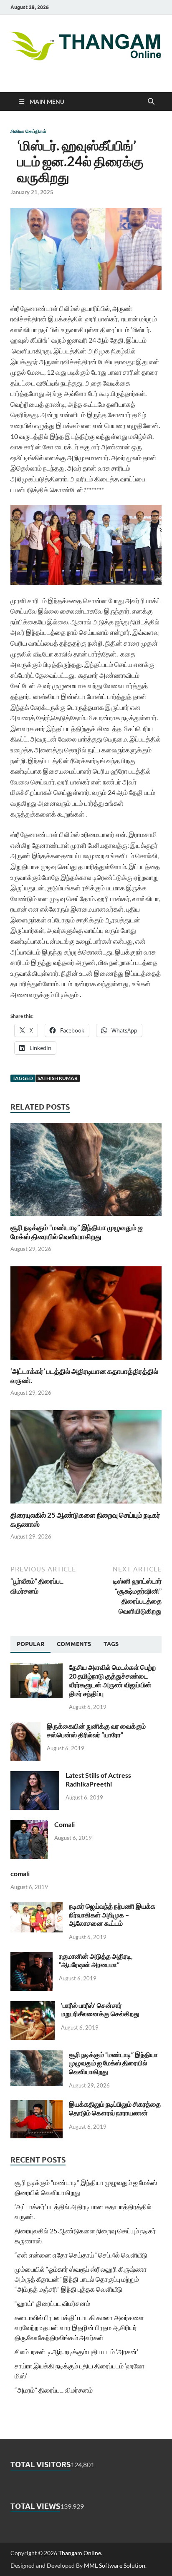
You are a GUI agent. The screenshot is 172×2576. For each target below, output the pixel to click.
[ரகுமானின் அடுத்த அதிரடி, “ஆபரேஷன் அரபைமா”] (32, 1957)
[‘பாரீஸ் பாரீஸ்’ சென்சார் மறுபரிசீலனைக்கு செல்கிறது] (33, 2006)
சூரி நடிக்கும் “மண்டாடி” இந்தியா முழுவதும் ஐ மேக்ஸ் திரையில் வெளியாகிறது (77, 1232)
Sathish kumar (58, 1078)
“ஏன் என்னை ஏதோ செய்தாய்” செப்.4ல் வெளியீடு (81, 2255)
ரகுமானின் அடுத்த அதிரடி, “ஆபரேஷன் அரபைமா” (96, 1960)
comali (20, 1873)
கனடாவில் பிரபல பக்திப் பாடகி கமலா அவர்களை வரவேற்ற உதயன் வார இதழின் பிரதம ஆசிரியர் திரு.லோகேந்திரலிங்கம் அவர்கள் (79, 2327)
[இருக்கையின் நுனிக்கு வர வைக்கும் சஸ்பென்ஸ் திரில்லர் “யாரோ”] (25, 1727)
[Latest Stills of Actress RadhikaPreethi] (35, 1776)
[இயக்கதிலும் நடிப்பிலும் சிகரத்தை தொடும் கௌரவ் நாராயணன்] (37, 2105)
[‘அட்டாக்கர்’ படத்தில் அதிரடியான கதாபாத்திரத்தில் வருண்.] (86, 1316)
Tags (111, 1644)
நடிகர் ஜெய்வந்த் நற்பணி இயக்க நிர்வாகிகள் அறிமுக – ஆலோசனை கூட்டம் (112, 1915)
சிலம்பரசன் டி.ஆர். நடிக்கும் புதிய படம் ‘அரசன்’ (76, 2352)
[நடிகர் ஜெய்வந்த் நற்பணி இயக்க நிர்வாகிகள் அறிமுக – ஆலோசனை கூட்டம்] (37, 1907)
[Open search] (151, 102)
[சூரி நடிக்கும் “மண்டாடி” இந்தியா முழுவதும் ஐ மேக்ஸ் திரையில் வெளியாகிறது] (86, 1172)
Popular (30, 1644)
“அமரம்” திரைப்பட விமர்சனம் (54, 2390)
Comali (64, 1824)
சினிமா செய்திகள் (28, 131)
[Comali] (29, 1825)
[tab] (30, 1644)
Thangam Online (80, 2553)
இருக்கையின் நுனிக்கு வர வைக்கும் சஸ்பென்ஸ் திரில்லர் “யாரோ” (96, 1730)
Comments (74, 1644)
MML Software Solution (115, 2565)
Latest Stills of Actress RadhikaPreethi (98, 1779)
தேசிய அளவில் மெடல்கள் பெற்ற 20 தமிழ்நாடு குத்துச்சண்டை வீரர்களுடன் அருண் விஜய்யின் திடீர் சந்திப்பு (112, 1680)
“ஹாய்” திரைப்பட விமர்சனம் (52, 2303)
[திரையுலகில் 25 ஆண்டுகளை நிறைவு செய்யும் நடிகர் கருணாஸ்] (86, 1460)
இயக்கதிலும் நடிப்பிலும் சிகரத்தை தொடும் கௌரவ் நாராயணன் (115, 2108)
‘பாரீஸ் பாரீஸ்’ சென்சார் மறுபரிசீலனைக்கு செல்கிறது (100, 2010)
